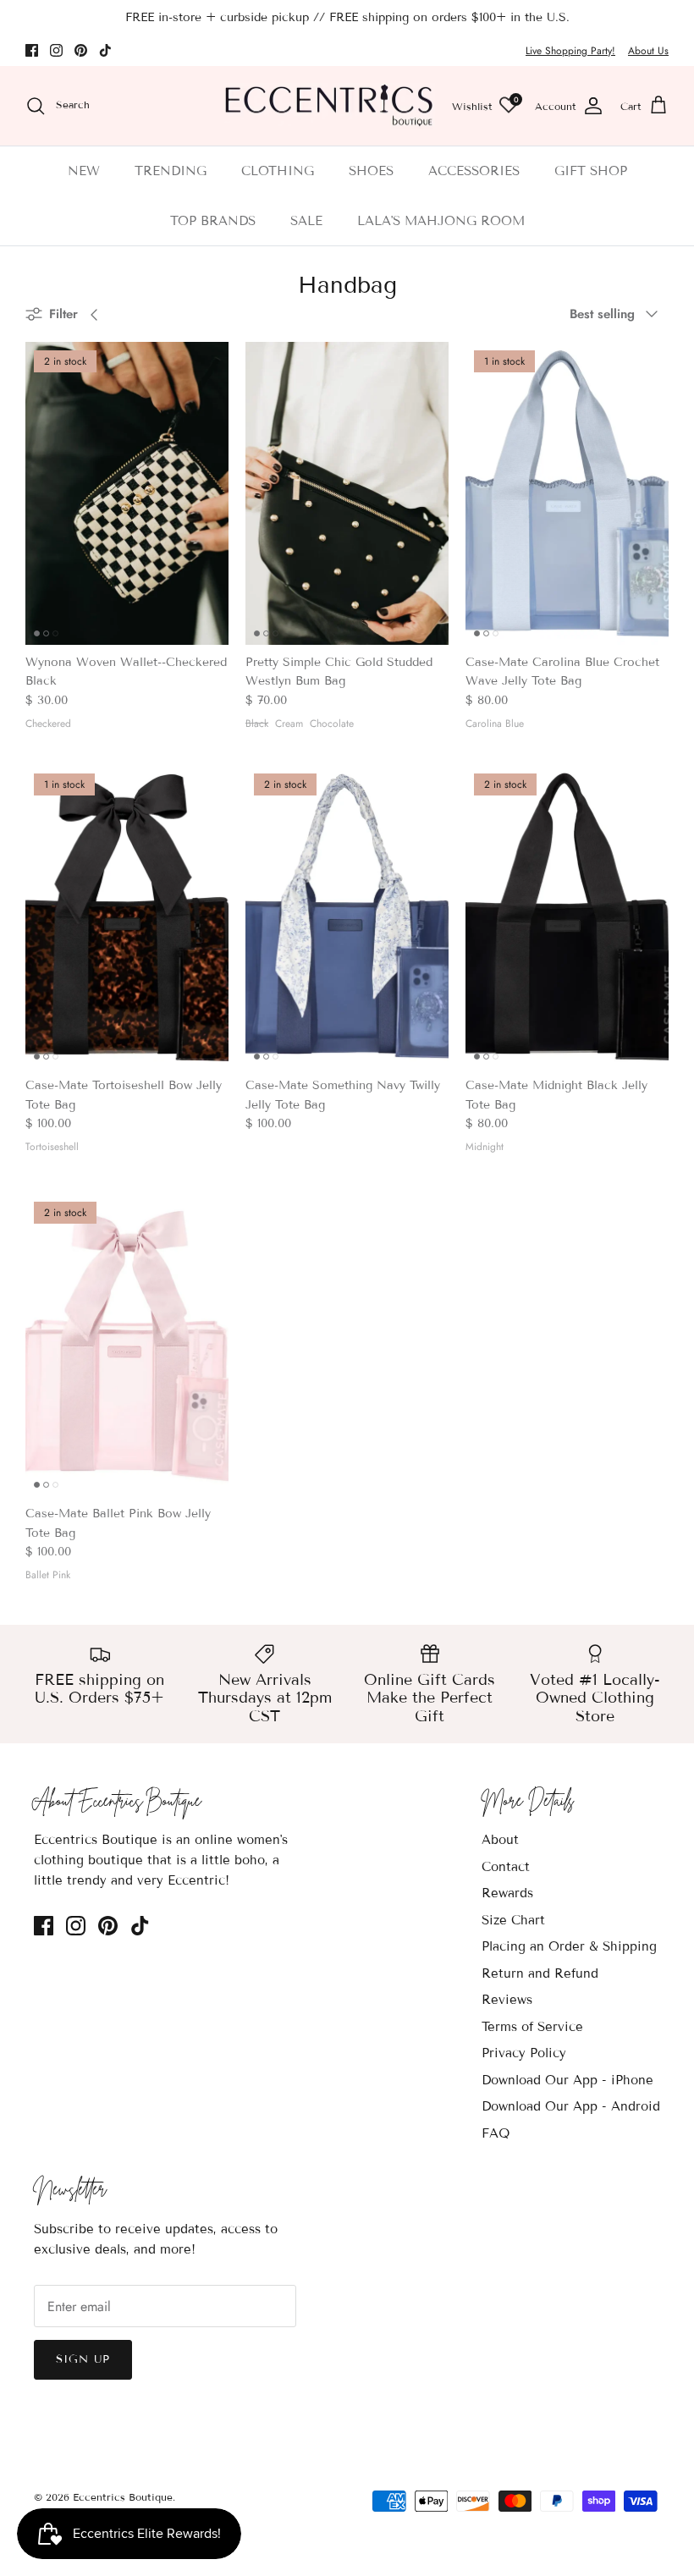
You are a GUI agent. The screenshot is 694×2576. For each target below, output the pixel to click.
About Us (648, 51)
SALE (306, 221)
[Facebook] (32, 50)
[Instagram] (56, 50)
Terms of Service (532, 2027)
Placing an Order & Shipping (569, 1946)
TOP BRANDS (213, 221)
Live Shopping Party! (570, 51)
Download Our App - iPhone (567, 2080)
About (500, 1840)
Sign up (83, 2359)
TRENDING (171, 171)
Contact (506, 1867)
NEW (84, 171)
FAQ (496, 2133)
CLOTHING (278, 171)
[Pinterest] (81, 50)
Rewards (507, 1893)
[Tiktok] (105, 50)
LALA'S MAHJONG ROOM (441, 221)
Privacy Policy (524, 2053)
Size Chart (513, 1920)
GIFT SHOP (591, 171)
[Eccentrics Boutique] (329, 106)
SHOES (371, 171)
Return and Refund (540, 1973)
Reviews (507, 2000)
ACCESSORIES (474, 171)
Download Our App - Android (571, 2106)
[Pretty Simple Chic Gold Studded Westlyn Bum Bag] (347, 493)
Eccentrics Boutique (123, 2497)
